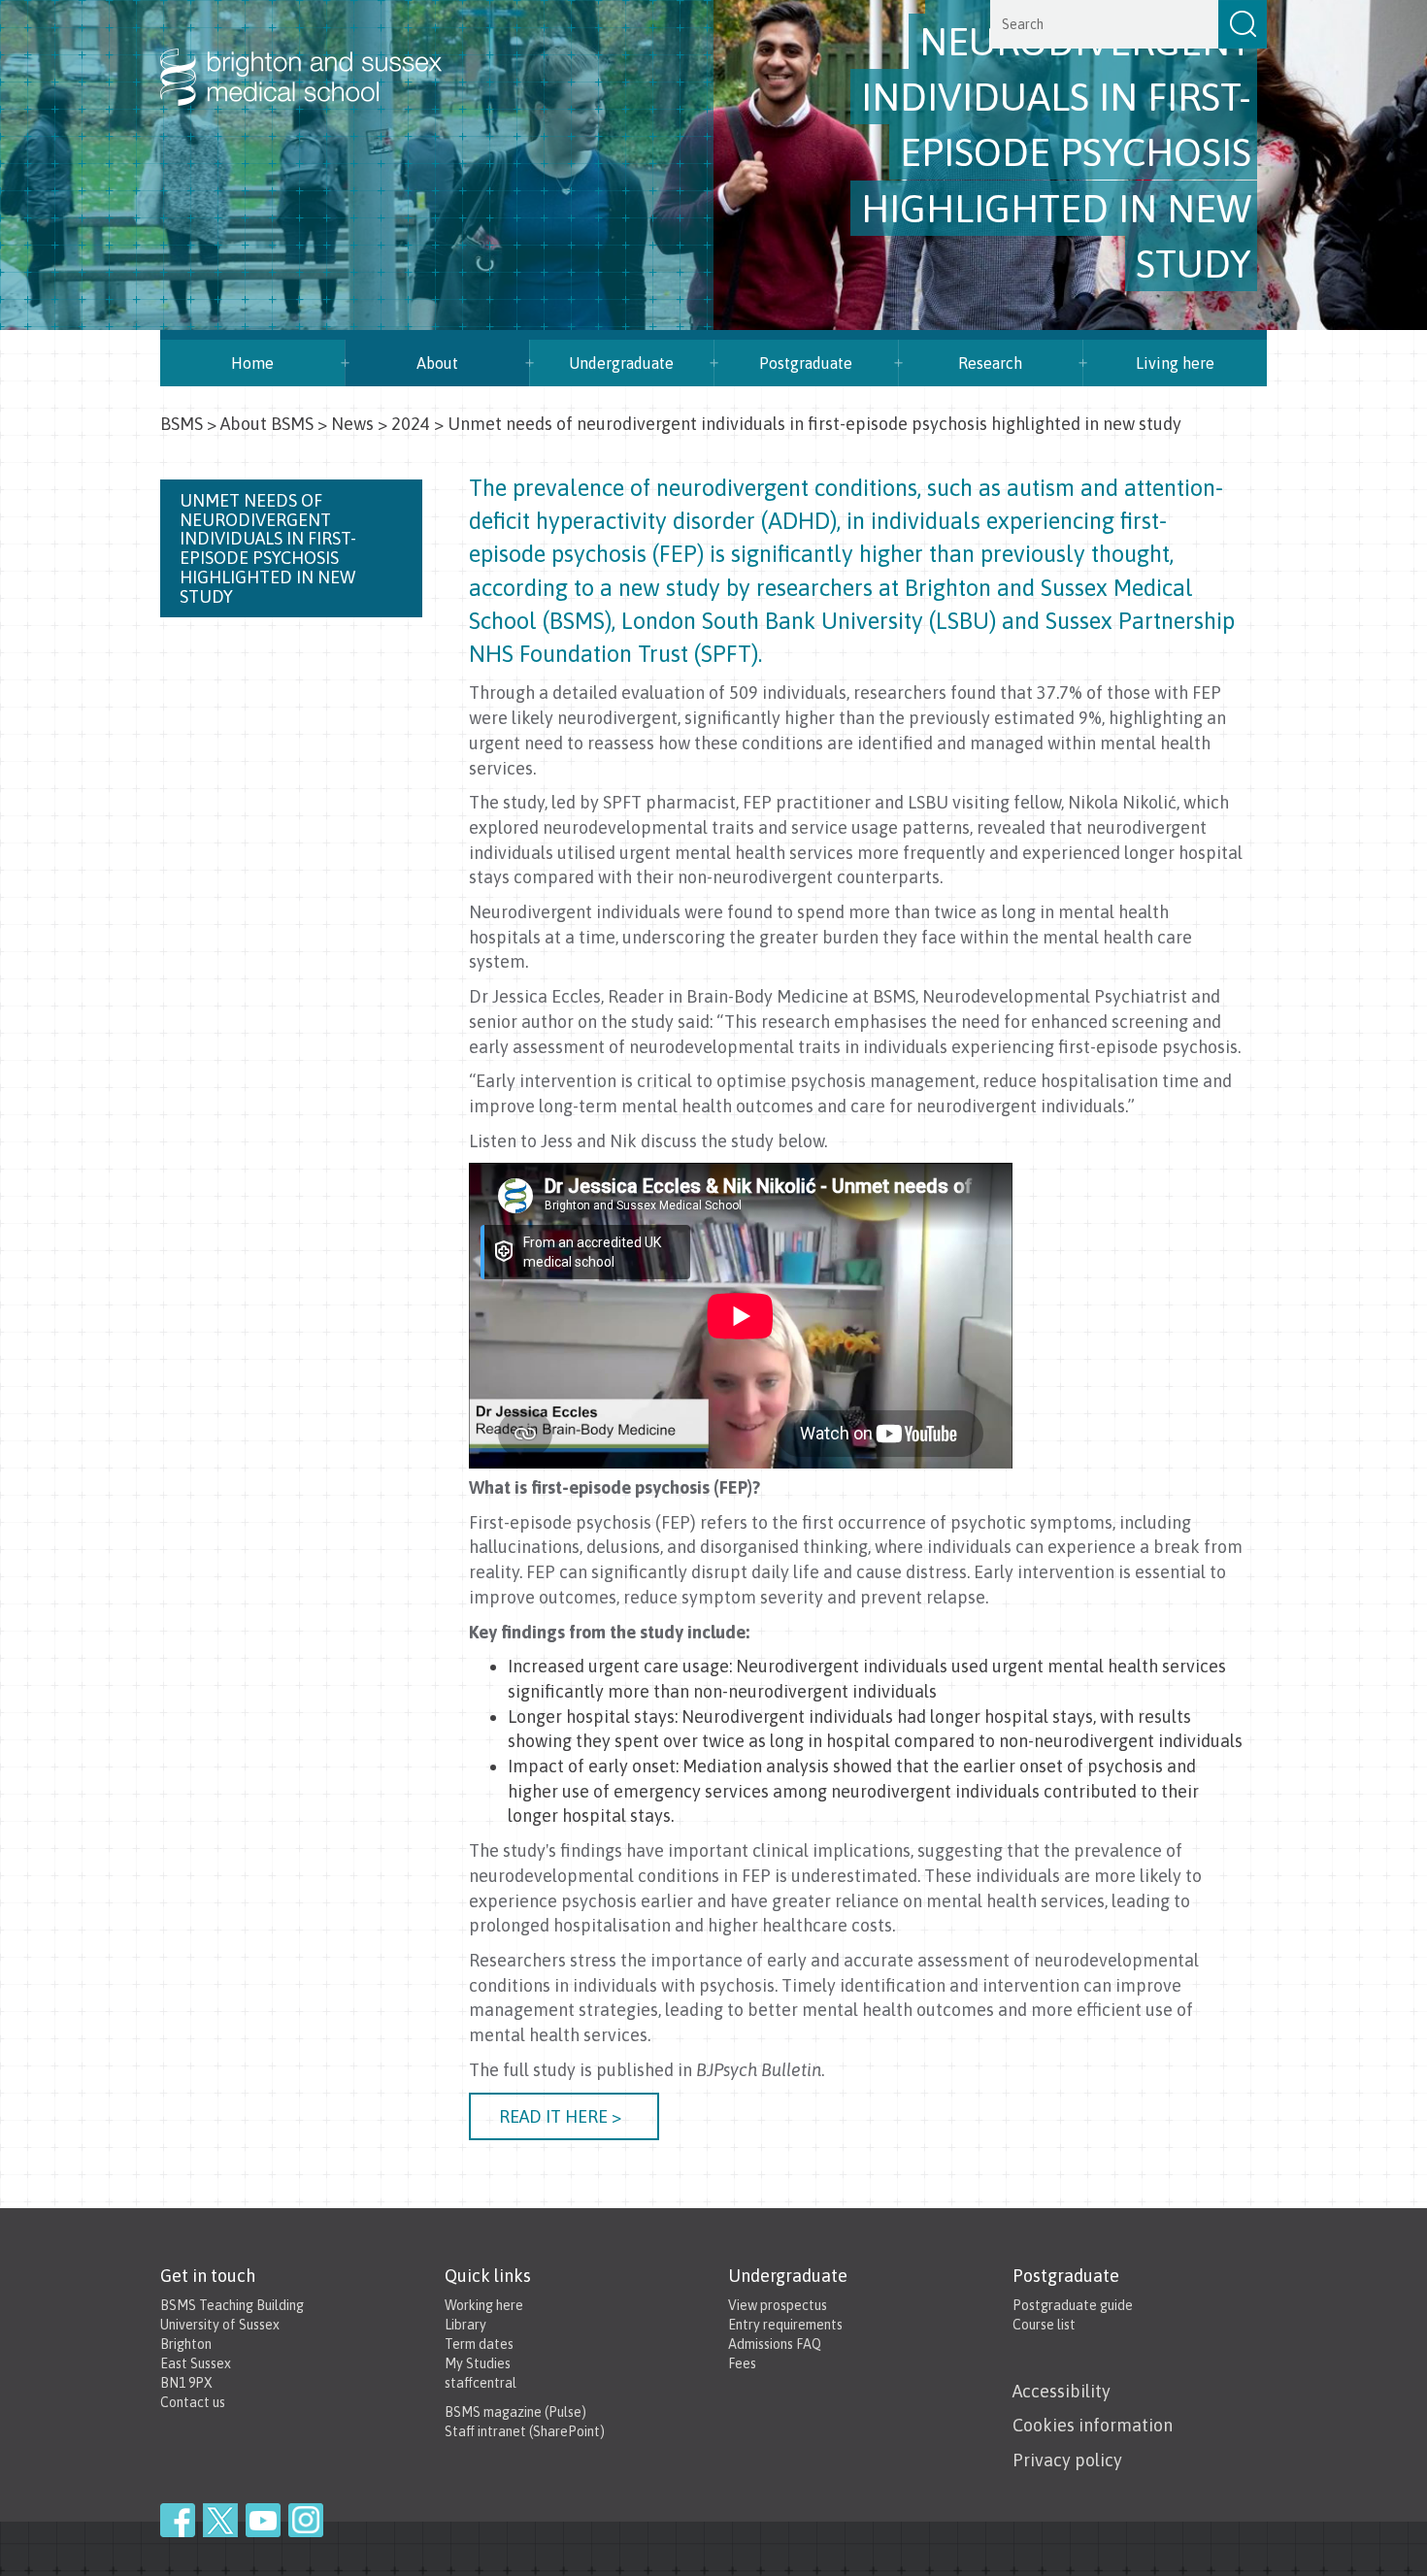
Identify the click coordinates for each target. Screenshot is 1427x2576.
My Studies (478, 2363)
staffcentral (481, 2383)
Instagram (306, 2520)
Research (990, 363)
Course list (1044, 2325)
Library (465, 2325)
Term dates (479, 2344)
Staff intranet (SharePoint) (525, 2431)
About (437, 363)
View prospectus (778, 2305)
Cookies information (1093, 2425)
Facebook (178, 2520)
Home (252, 363)
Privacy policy (1067, 2460)
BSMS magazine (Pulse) (515, 2412)
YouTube (263, 2520)
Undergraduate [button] (621, 363)
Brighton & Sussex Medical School (320, 56)
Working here (484, 2305)
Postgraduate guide (1073, 2305)
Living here (1175, 363)
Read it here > (564, 2116)
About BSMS (267, 424)
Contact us (193, 2402)
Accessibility (1062, 2391)
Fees (742, 2363)
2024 (411, 424)
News (352, 424)
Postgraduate (806, 363)
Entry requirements (785, 2325)
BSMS (182, 424)
